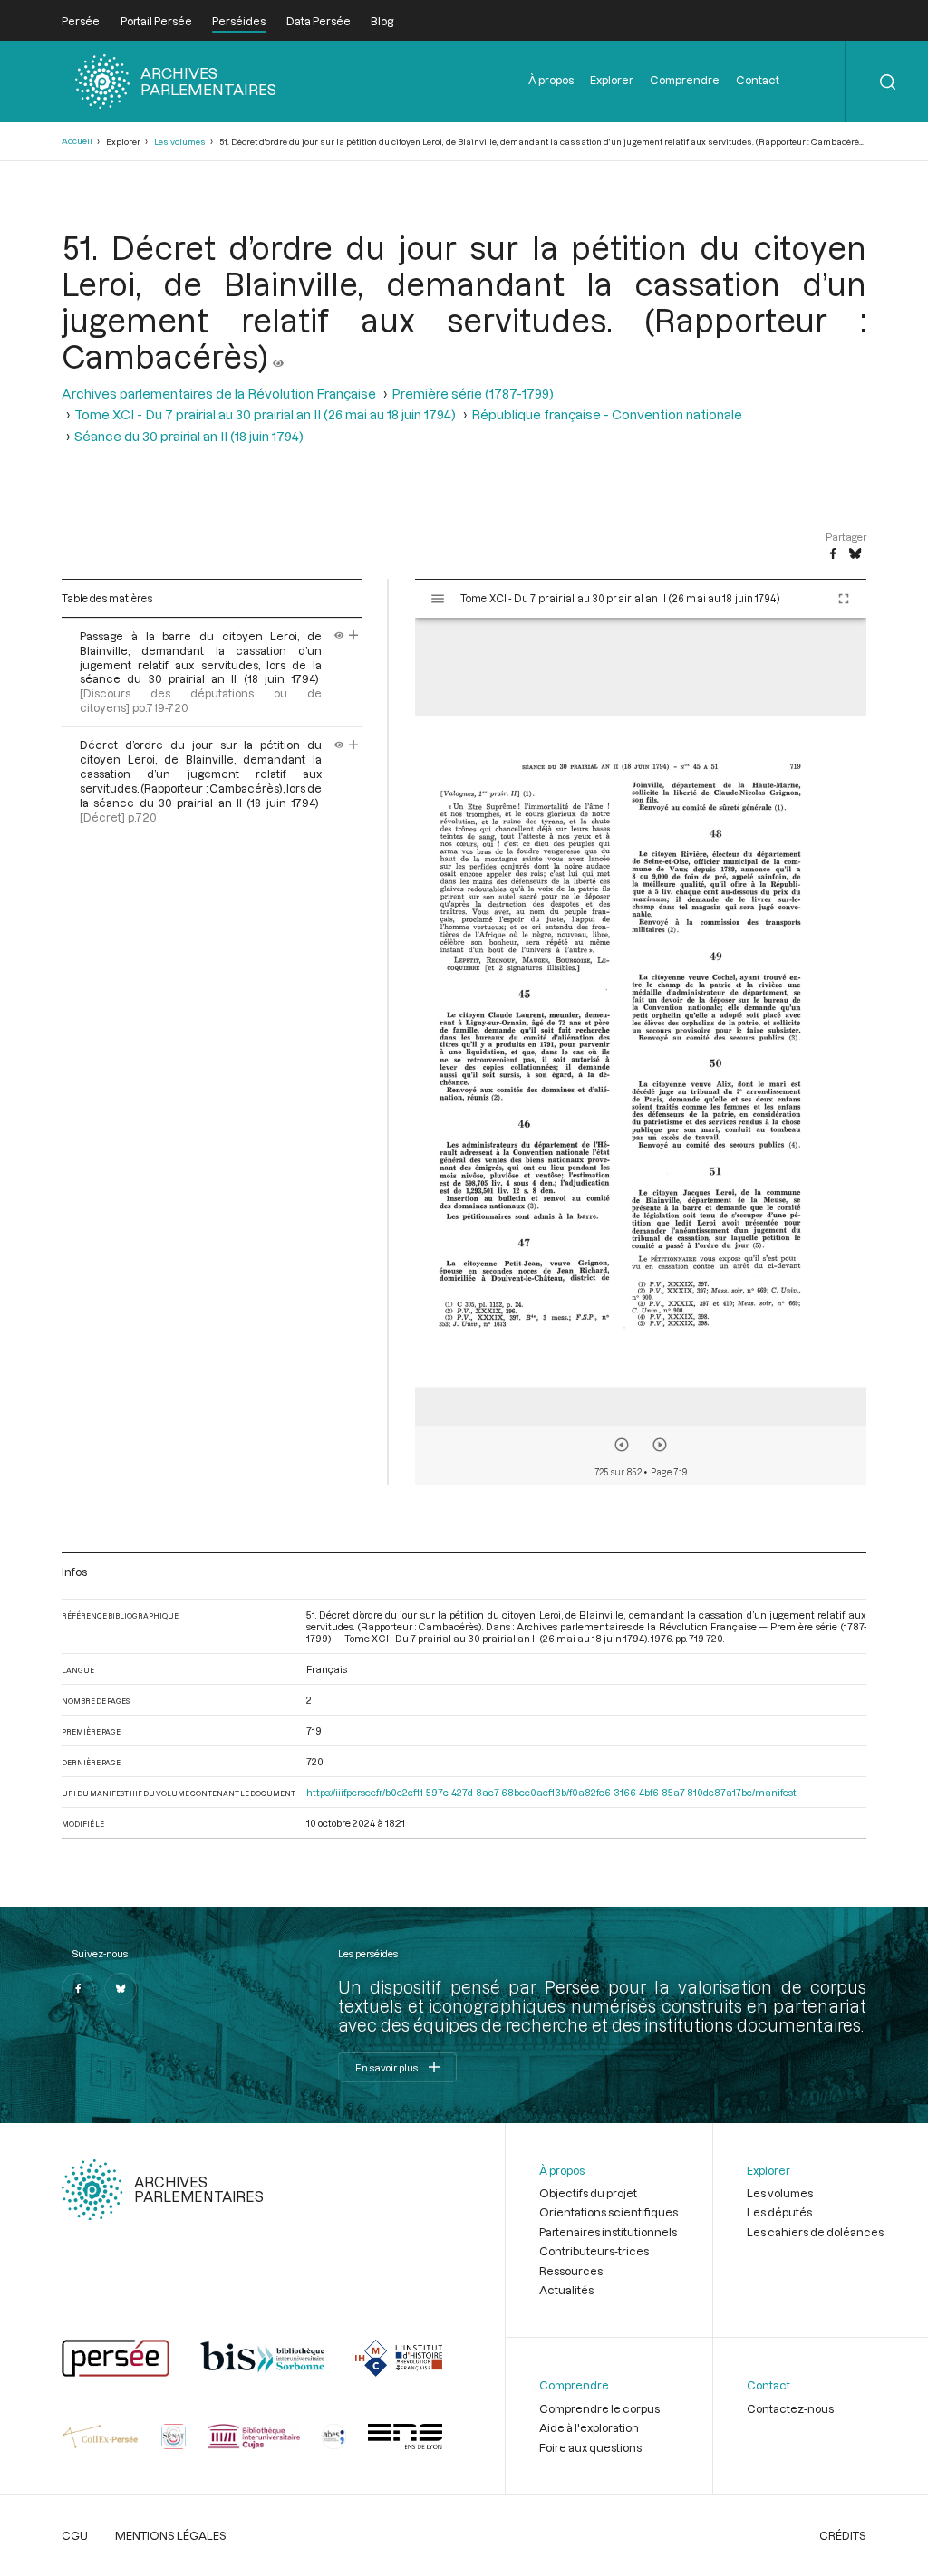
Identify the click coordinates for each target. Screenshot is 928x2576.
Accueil (77, 141)
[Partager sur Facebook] (833, 554)
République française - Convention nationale (607, 414)
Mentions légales (171, 2535)
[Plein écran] (844, 599)
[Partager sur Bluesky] (855, 554)
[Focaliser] (354, 636)
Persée (81, 21)
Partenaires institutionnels (608, 2232)
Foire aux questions (590, 2447)
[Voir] (278, 356)
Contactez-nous (790, 2408)
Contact (758, 80)
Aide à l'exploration (589, 2427)
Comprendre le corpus (599, 2408)
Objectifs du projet (588, 2193)
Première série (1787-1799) (473, 394)
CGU (75, 2535)
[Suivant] (660, 1445)
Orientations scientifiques (609, 2212)
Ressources (571, 2271)
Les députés (779, 2212)
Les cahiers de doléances (815, 2232)
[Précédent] (622, 1445)
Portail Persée (156, 21)
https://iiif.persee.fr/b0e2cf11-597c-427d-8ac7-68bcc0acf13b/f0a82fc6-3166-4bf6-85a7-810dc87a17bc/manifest (551, 1792)
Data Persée (319, 21)
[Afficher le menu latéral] (438, 599)
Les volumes (180, 142)
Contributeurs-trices (594, 2251)
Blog (382, 21)
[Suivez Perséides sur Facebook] (78, 1989)
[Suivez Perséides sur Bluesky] (121, 1989)
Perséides (239, 21)
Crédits (843, 2535)
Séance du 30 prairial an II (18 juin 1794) (189, 436)
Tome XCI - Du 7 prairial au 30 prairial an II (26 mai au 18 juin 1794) (265, 414)
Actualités (566, 2290)
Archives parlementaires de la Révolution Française (219, 394)
